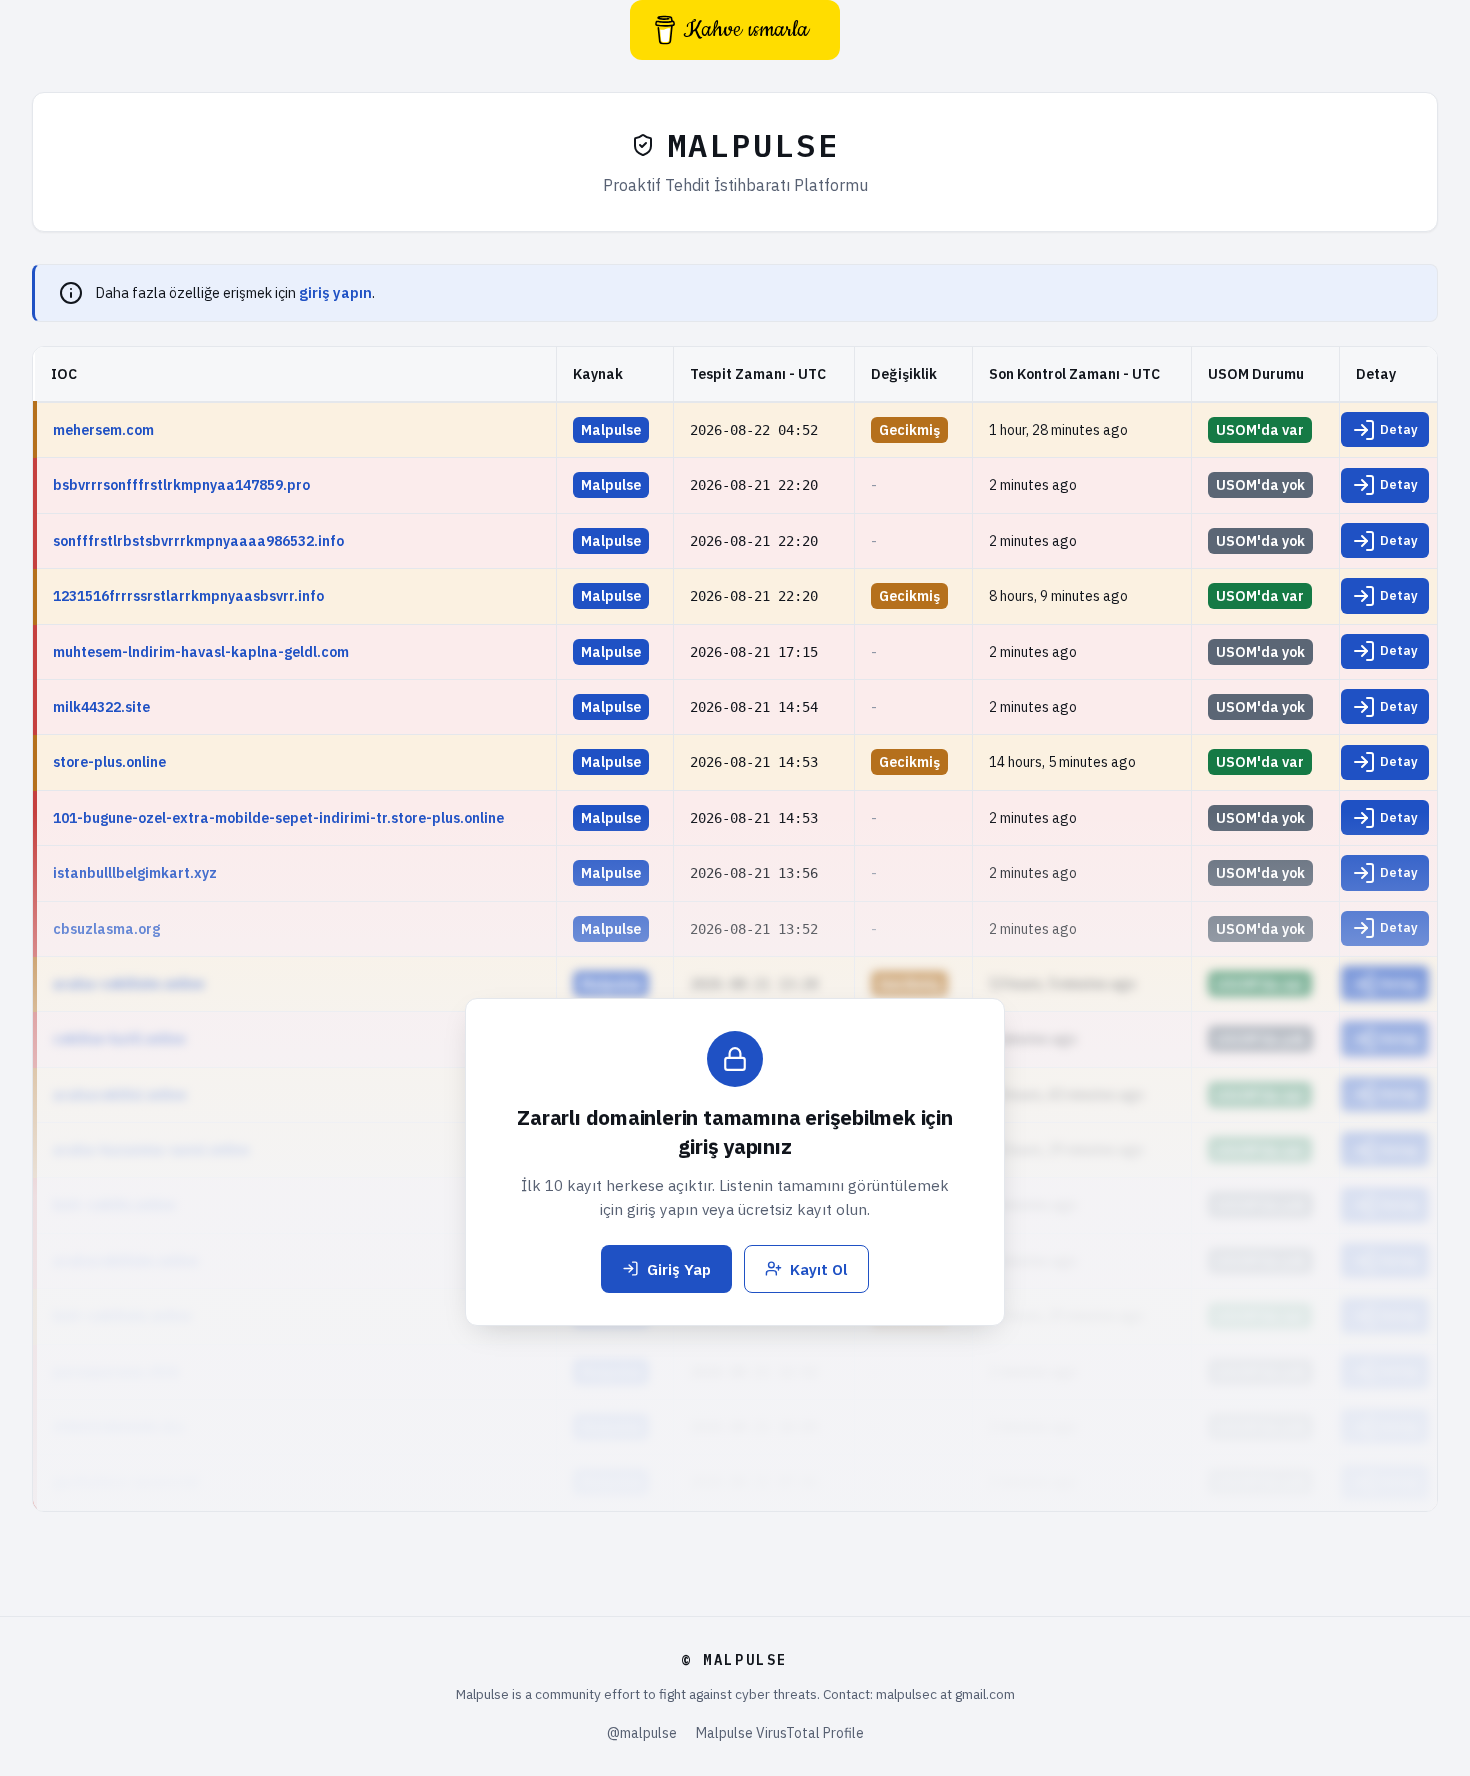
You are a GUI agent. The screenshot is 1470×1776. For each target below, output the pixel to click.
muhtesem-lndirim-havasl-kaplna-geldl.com (201, 652)
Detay (1399, 429)
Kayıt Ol (819, 1269)
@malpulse (642, 1733)
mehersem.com (103, 430)
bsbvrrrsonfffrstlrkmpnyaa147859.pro (181, 485)
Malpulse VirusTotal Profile (780, 1733)
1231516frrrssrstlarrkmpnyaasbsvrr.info (188, 596)
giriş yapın (335, 292)
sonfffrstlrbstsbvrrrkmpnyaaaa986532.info (198, 541)
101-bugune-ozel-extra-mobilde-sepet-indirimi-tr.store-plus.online (278, 818)
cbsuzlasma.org (106, 929)
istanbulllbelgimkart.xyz (135, 873)
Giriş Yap (679, 1269)
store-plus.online (109, 762)
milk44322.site (101, 707)
